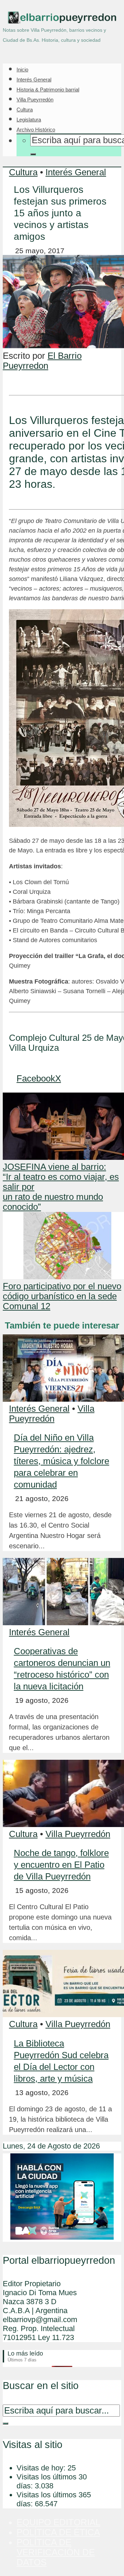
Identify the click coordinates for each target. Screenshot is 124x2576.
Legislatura (29, 120)
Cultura (25, 110)
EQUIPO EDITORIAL (58, 2522)
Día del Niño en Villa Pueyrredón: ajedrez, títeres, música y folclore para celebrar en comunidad (61, 1461)
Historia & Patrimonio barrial (48, 90)
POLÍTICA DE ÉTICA (58, 2532)
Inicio (22, 70)
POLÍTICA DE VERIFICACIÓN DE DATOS (56, 2552)
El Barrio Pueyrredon (42, 361)
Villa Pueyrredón (35, 100)
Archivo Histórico (36, 130)
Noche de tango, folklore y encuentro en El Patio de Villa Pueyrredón (61, 1865)
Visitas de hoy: (42, 2468)
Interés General (34, 80)
